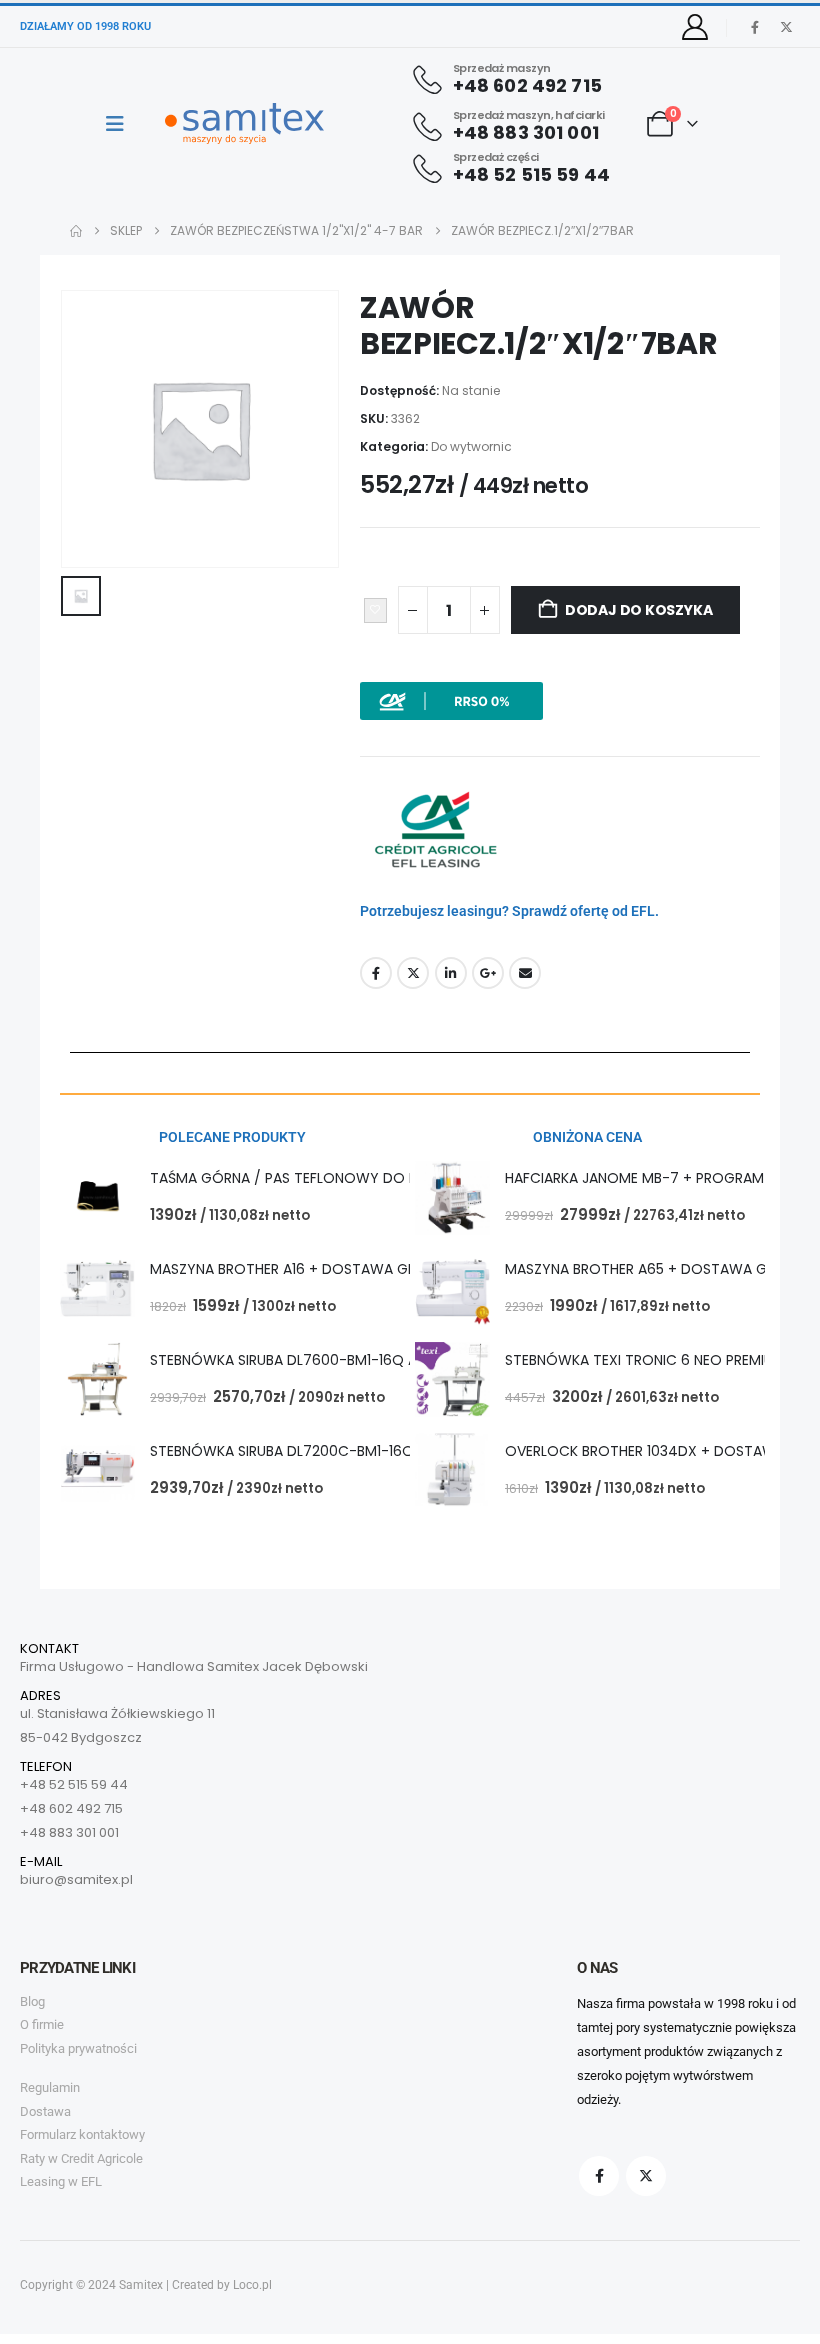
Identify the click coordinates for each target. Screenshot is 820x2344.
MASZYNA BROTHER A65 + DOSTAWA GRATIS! (656, 1269)
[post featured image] (97, 1197)
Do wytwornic (471, 446)
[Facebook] (755, 27)
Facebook (376, 973)
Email (525, 973)
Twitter (413, 973)
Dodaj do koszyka (639, 610)
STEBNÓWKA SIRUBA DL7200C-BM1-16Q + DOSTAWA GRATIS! (354, 1451)
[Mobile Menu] (121, 124)
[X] (786, 27)
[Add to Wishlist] (375, 611)
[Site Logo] (244, 123)
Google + (488, 973)
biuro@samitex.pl (76, 1879)
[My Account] (695, 27)
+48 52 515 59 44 (74, 1784)
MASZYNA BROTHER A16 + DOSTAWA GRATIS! (299, 1269)
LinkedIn (451, 973)
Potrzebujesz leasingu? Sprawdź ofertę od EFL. (509, 911)
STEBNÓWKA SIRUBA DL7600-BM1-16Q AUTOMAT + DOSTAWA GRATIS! (385, 1360)
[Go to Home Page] (76, 231)
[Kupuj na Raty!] (451, 700)
